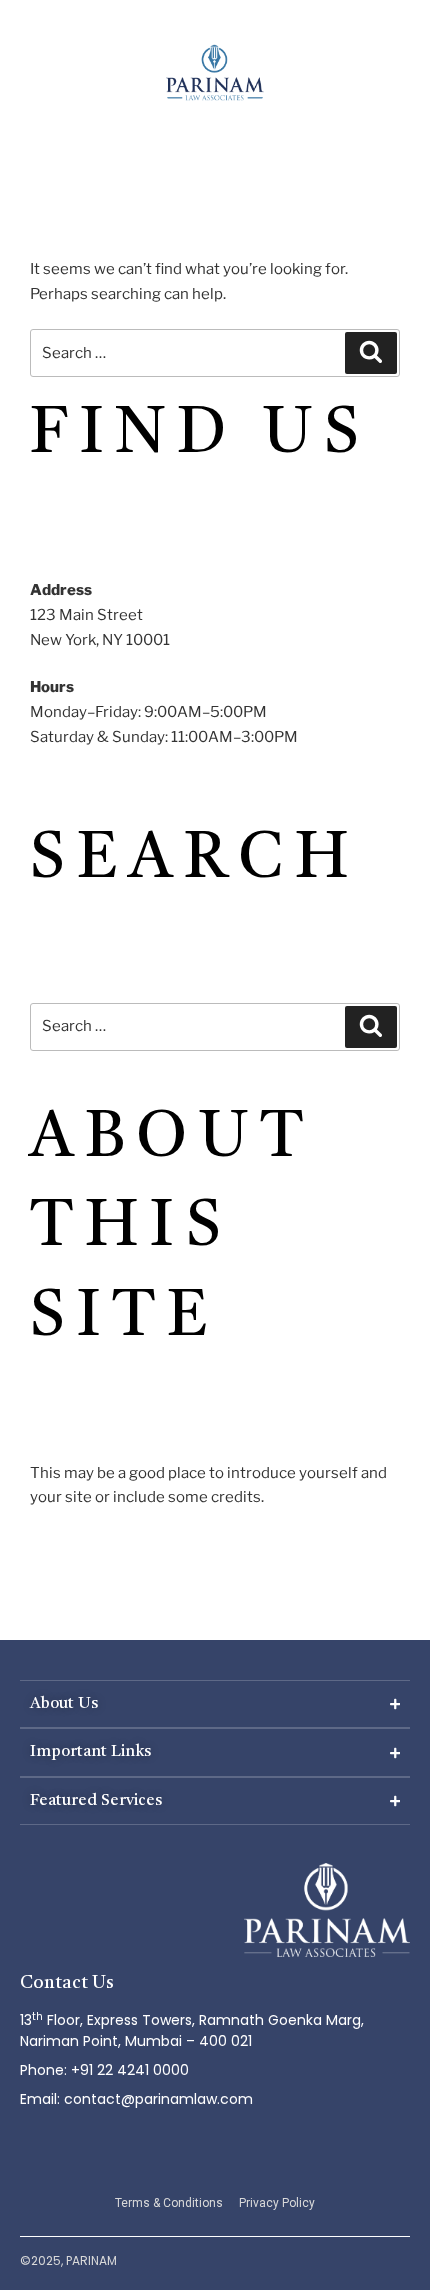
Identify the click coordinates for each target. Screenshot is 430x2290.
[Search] (371, 353)
